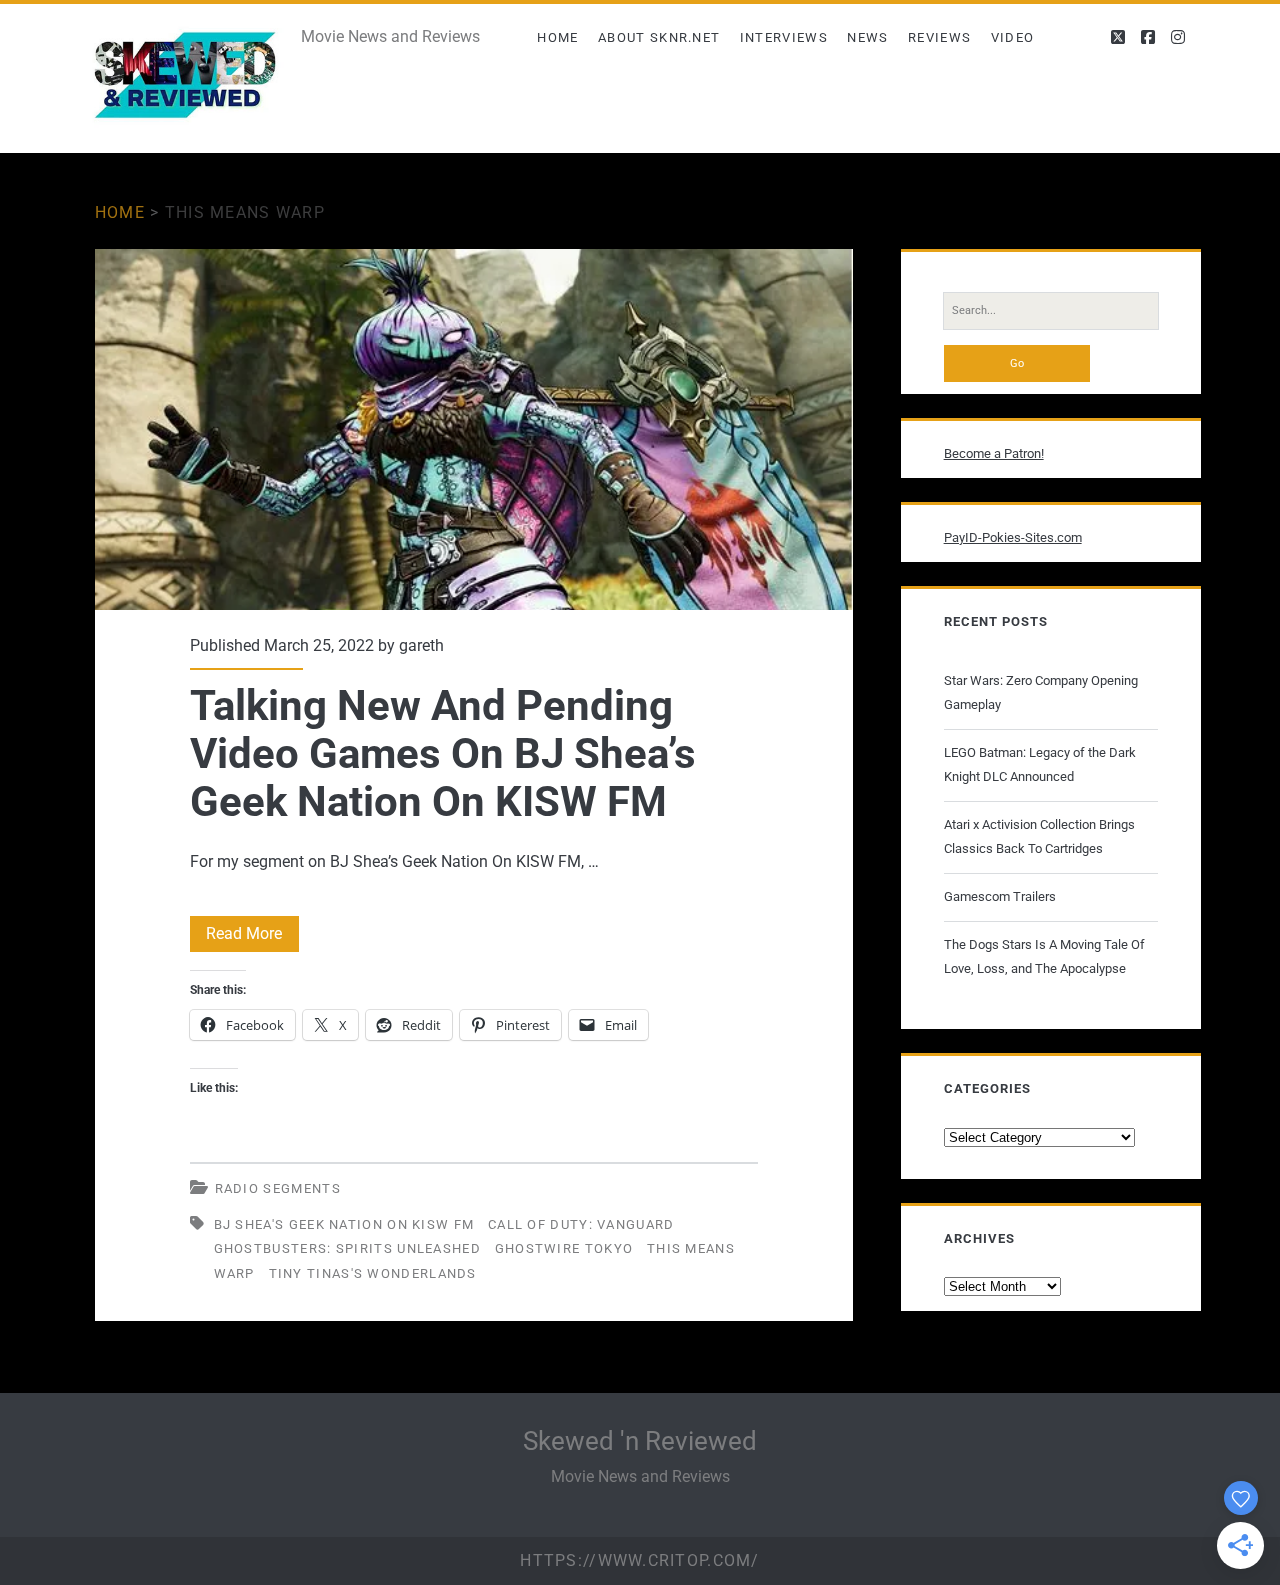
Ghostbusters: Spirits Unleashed (347, 1248)
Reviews (939, 37)
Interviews (784, 37)
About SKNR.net (659, 37)
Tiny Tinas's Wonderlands (373, 1273)
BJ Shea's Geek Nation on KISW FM (344, 1224)
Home (557, 37)
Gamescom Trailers (1000, 896)
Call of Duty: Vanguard (581, 1224)
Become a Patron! (994, 453)
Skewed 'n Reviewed (640, 1441)
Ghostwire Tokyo (564, 1248)
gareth (421, 645)
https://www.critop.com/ (639, 1560)
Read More (252, 937)
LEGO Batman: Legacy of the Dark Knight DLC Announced (1040, 764)
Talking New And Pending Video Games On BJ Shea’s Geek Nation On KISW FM (474, 429)
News (867, 37)
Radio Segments (278, 1188)
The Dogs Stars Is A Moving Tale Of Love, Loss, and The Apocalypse (1044, 956)
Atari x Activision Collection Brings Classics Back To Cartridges (1039, 836)
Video (1013, 37)
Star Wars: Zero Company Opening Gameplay (1041, 692)
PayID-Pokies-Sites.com (1013, 537)
